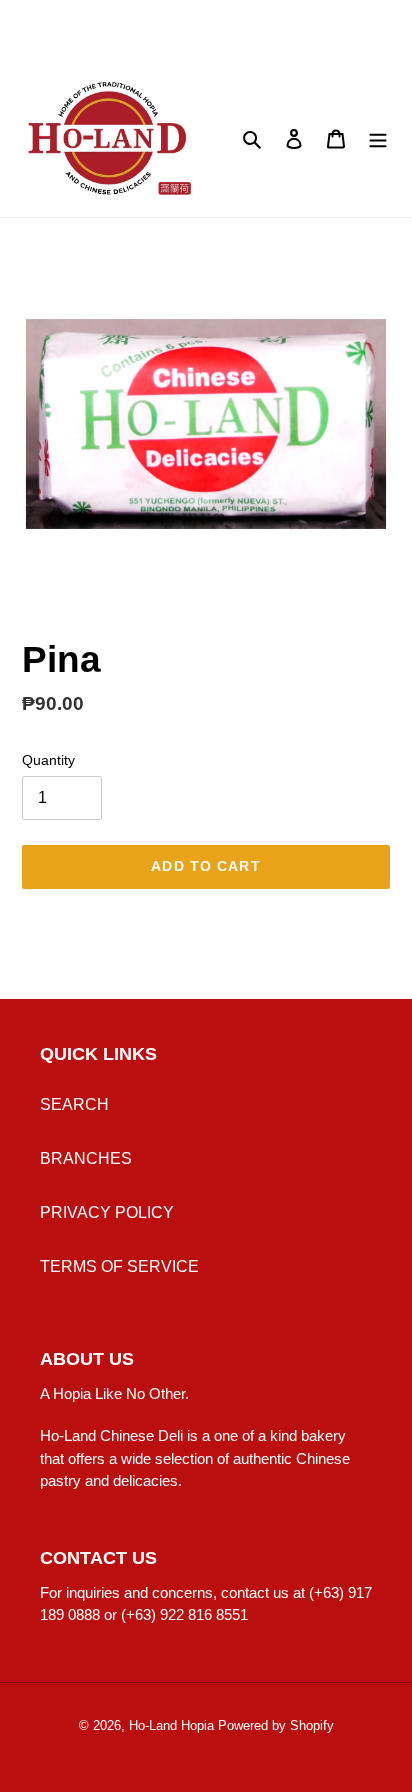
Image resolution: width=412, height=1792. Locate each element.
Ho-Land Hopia (171, 1725)
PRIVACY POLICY (107, 1212)
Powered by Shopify (276, 1725)
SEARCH (74, 1104)
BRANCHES (86, 1158)
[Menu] (378, 138)
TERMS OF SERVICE (119, 1266)
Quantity (48, 760)
